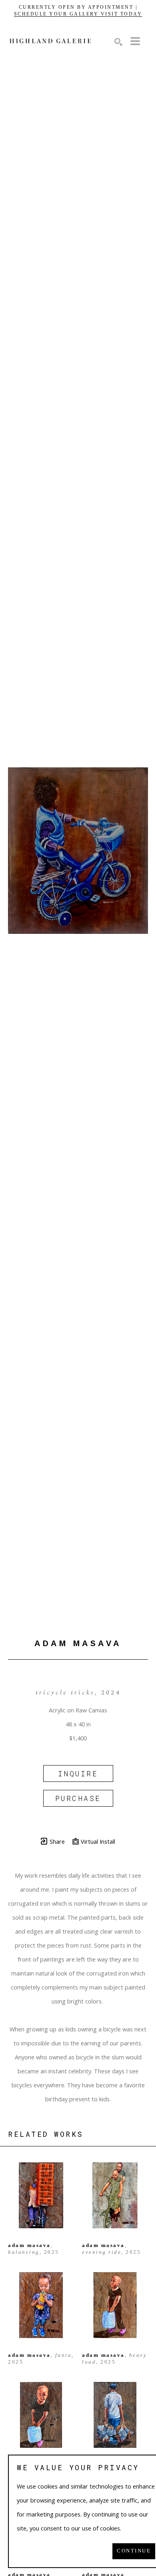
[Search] (118, 42)
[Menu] (135, 41)
